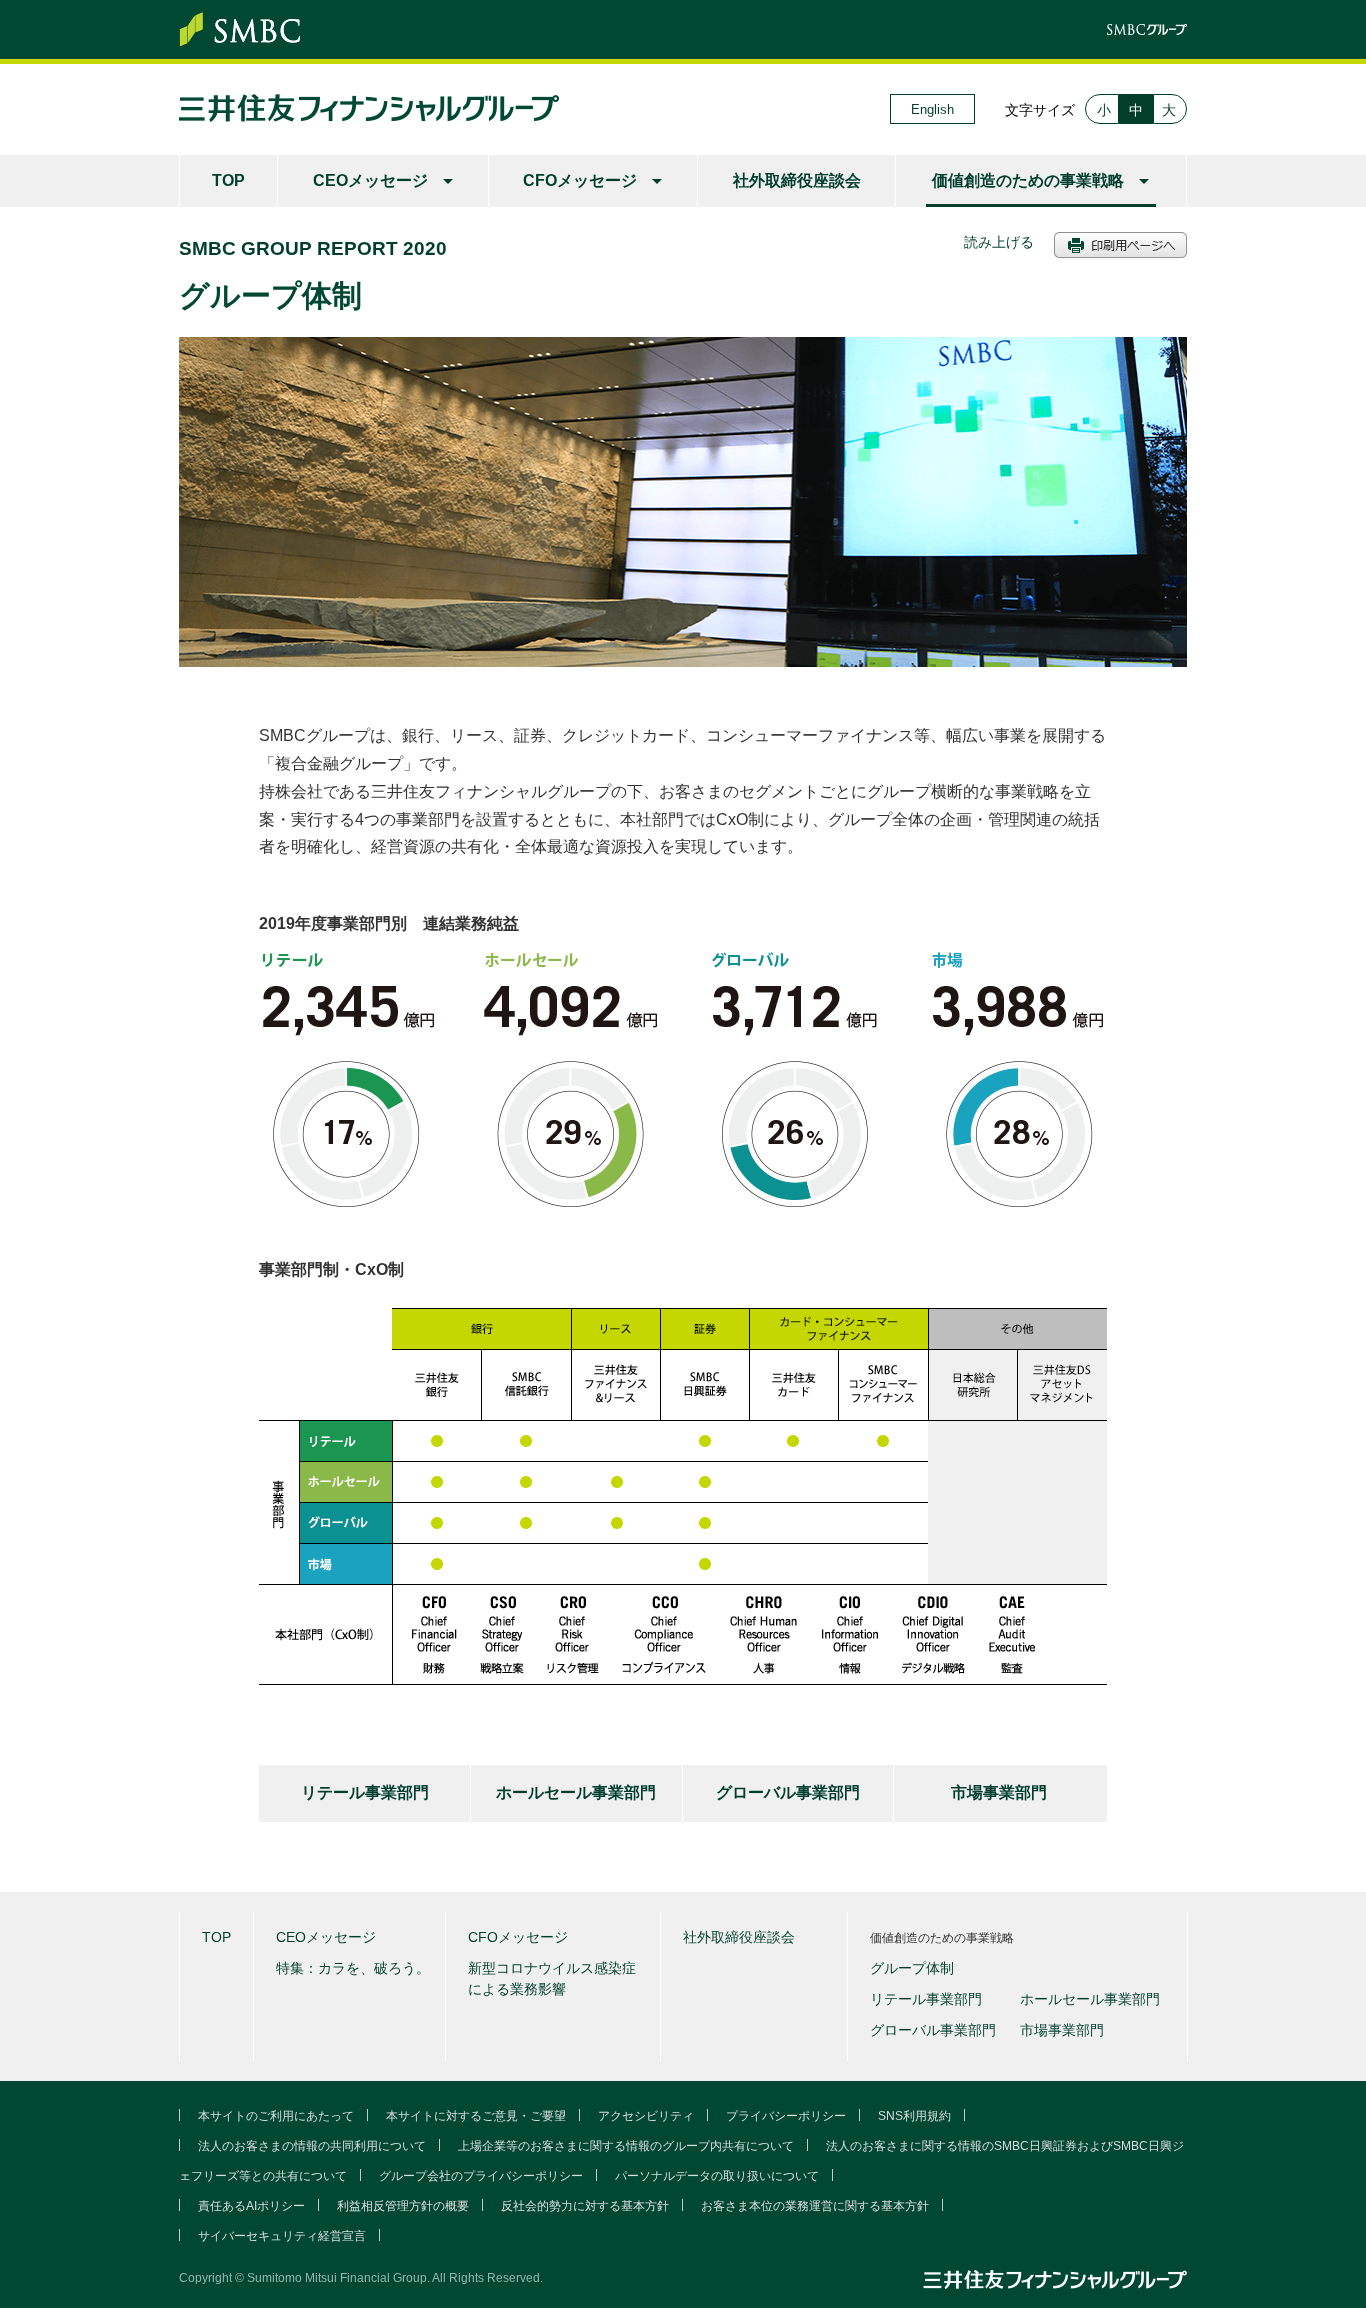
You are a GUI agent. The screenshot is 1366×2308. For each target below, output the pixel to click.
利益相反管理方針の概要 (403, 2206)
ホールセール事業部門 (576, 1792)
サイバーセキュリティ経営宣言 (282, 2236)
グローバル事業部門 (788, 1792)
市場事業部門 (999, 1792)
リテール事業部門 (365, 1792)
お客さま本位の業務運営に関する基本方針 (815, 2206)
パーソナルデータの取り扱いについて (717, 2176)
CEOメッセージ (370, 180)
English (932, 109)
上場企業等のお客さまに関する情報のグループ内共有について (626, 2146)
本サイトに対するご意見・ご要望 (476, 2116)
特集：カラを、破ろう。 (353, 1968)
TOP (228, 180)
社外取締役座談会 (797, 180)
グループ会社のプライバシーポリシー (481, 2176)
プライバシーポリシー (786, 2116)
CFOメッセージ (580, 180)
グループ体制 (912, 1968)
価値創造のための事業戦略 (1028, 180)
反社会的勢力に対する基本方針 (585, 2206)
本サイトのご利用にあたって (276, 2116)
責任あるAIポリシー (251, 2206)
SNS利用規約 (914, 2116)
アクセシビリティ (646, 2116)
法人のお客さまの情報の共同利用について (312, 2146)
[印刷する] (1120, 247)
